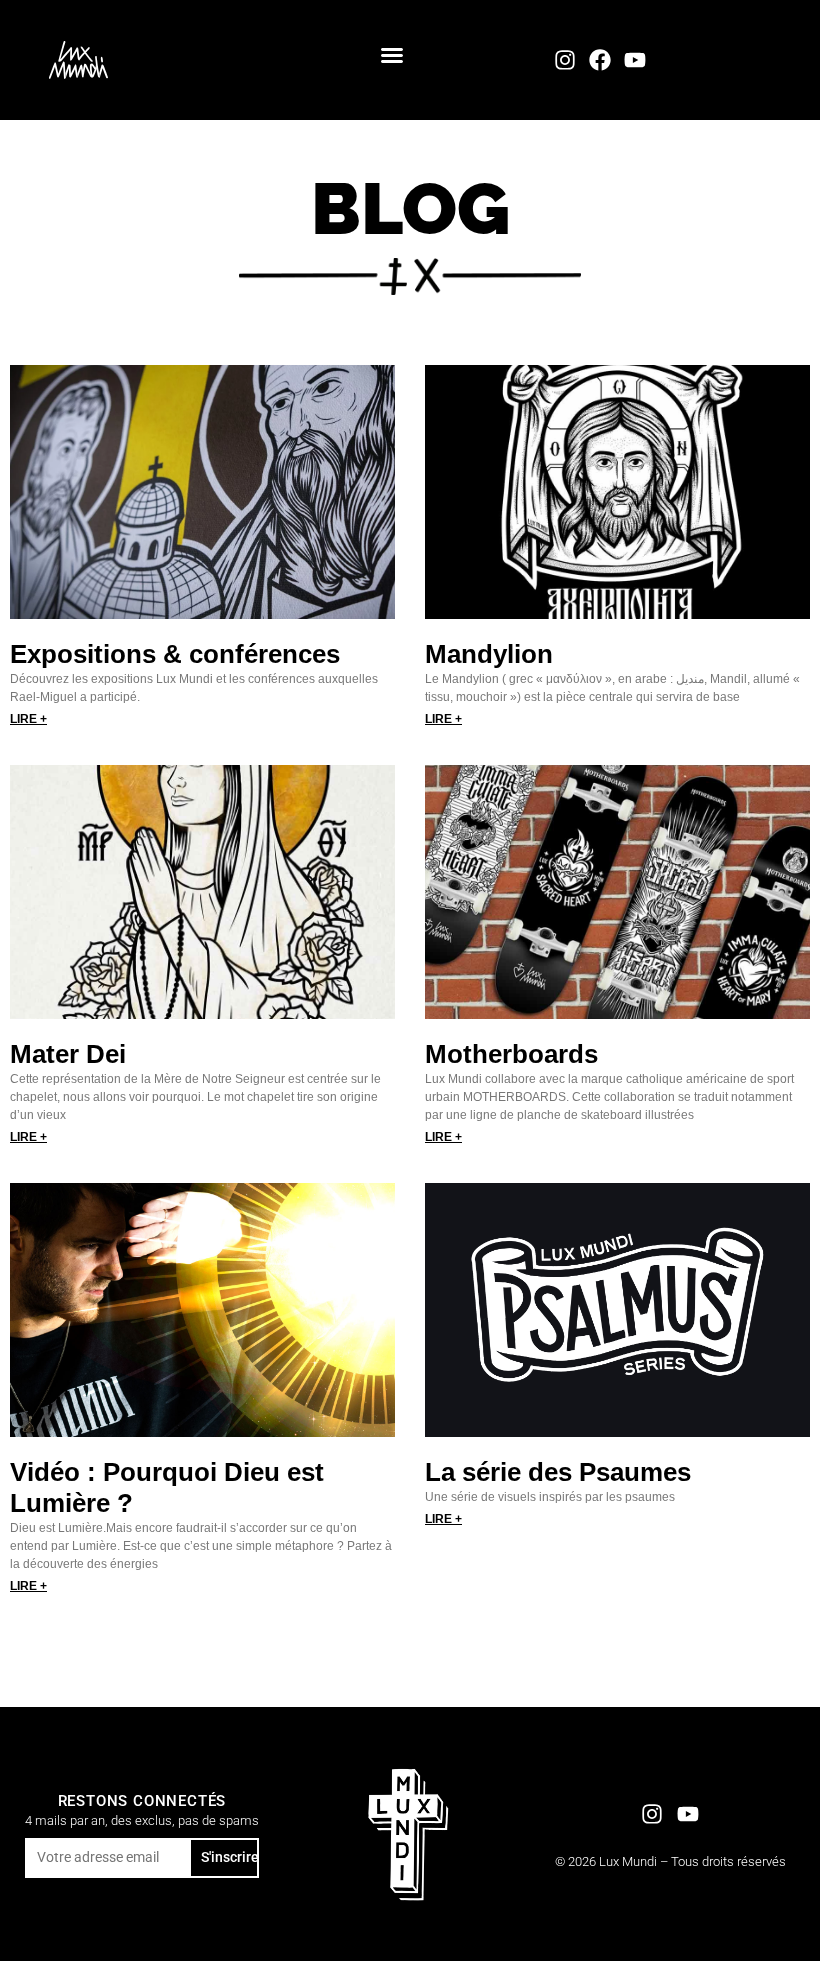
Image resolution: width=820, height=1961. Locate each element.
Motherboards (511, 1054)
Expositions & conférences (175, 654)
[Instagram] (564, 59)
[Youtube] (635, 59)
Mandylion (489, 654)
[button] (392, 55)
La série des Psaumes (558, 1472)
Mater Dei (68, 1054)
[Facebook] (599, 59)
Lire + (28, 719)
